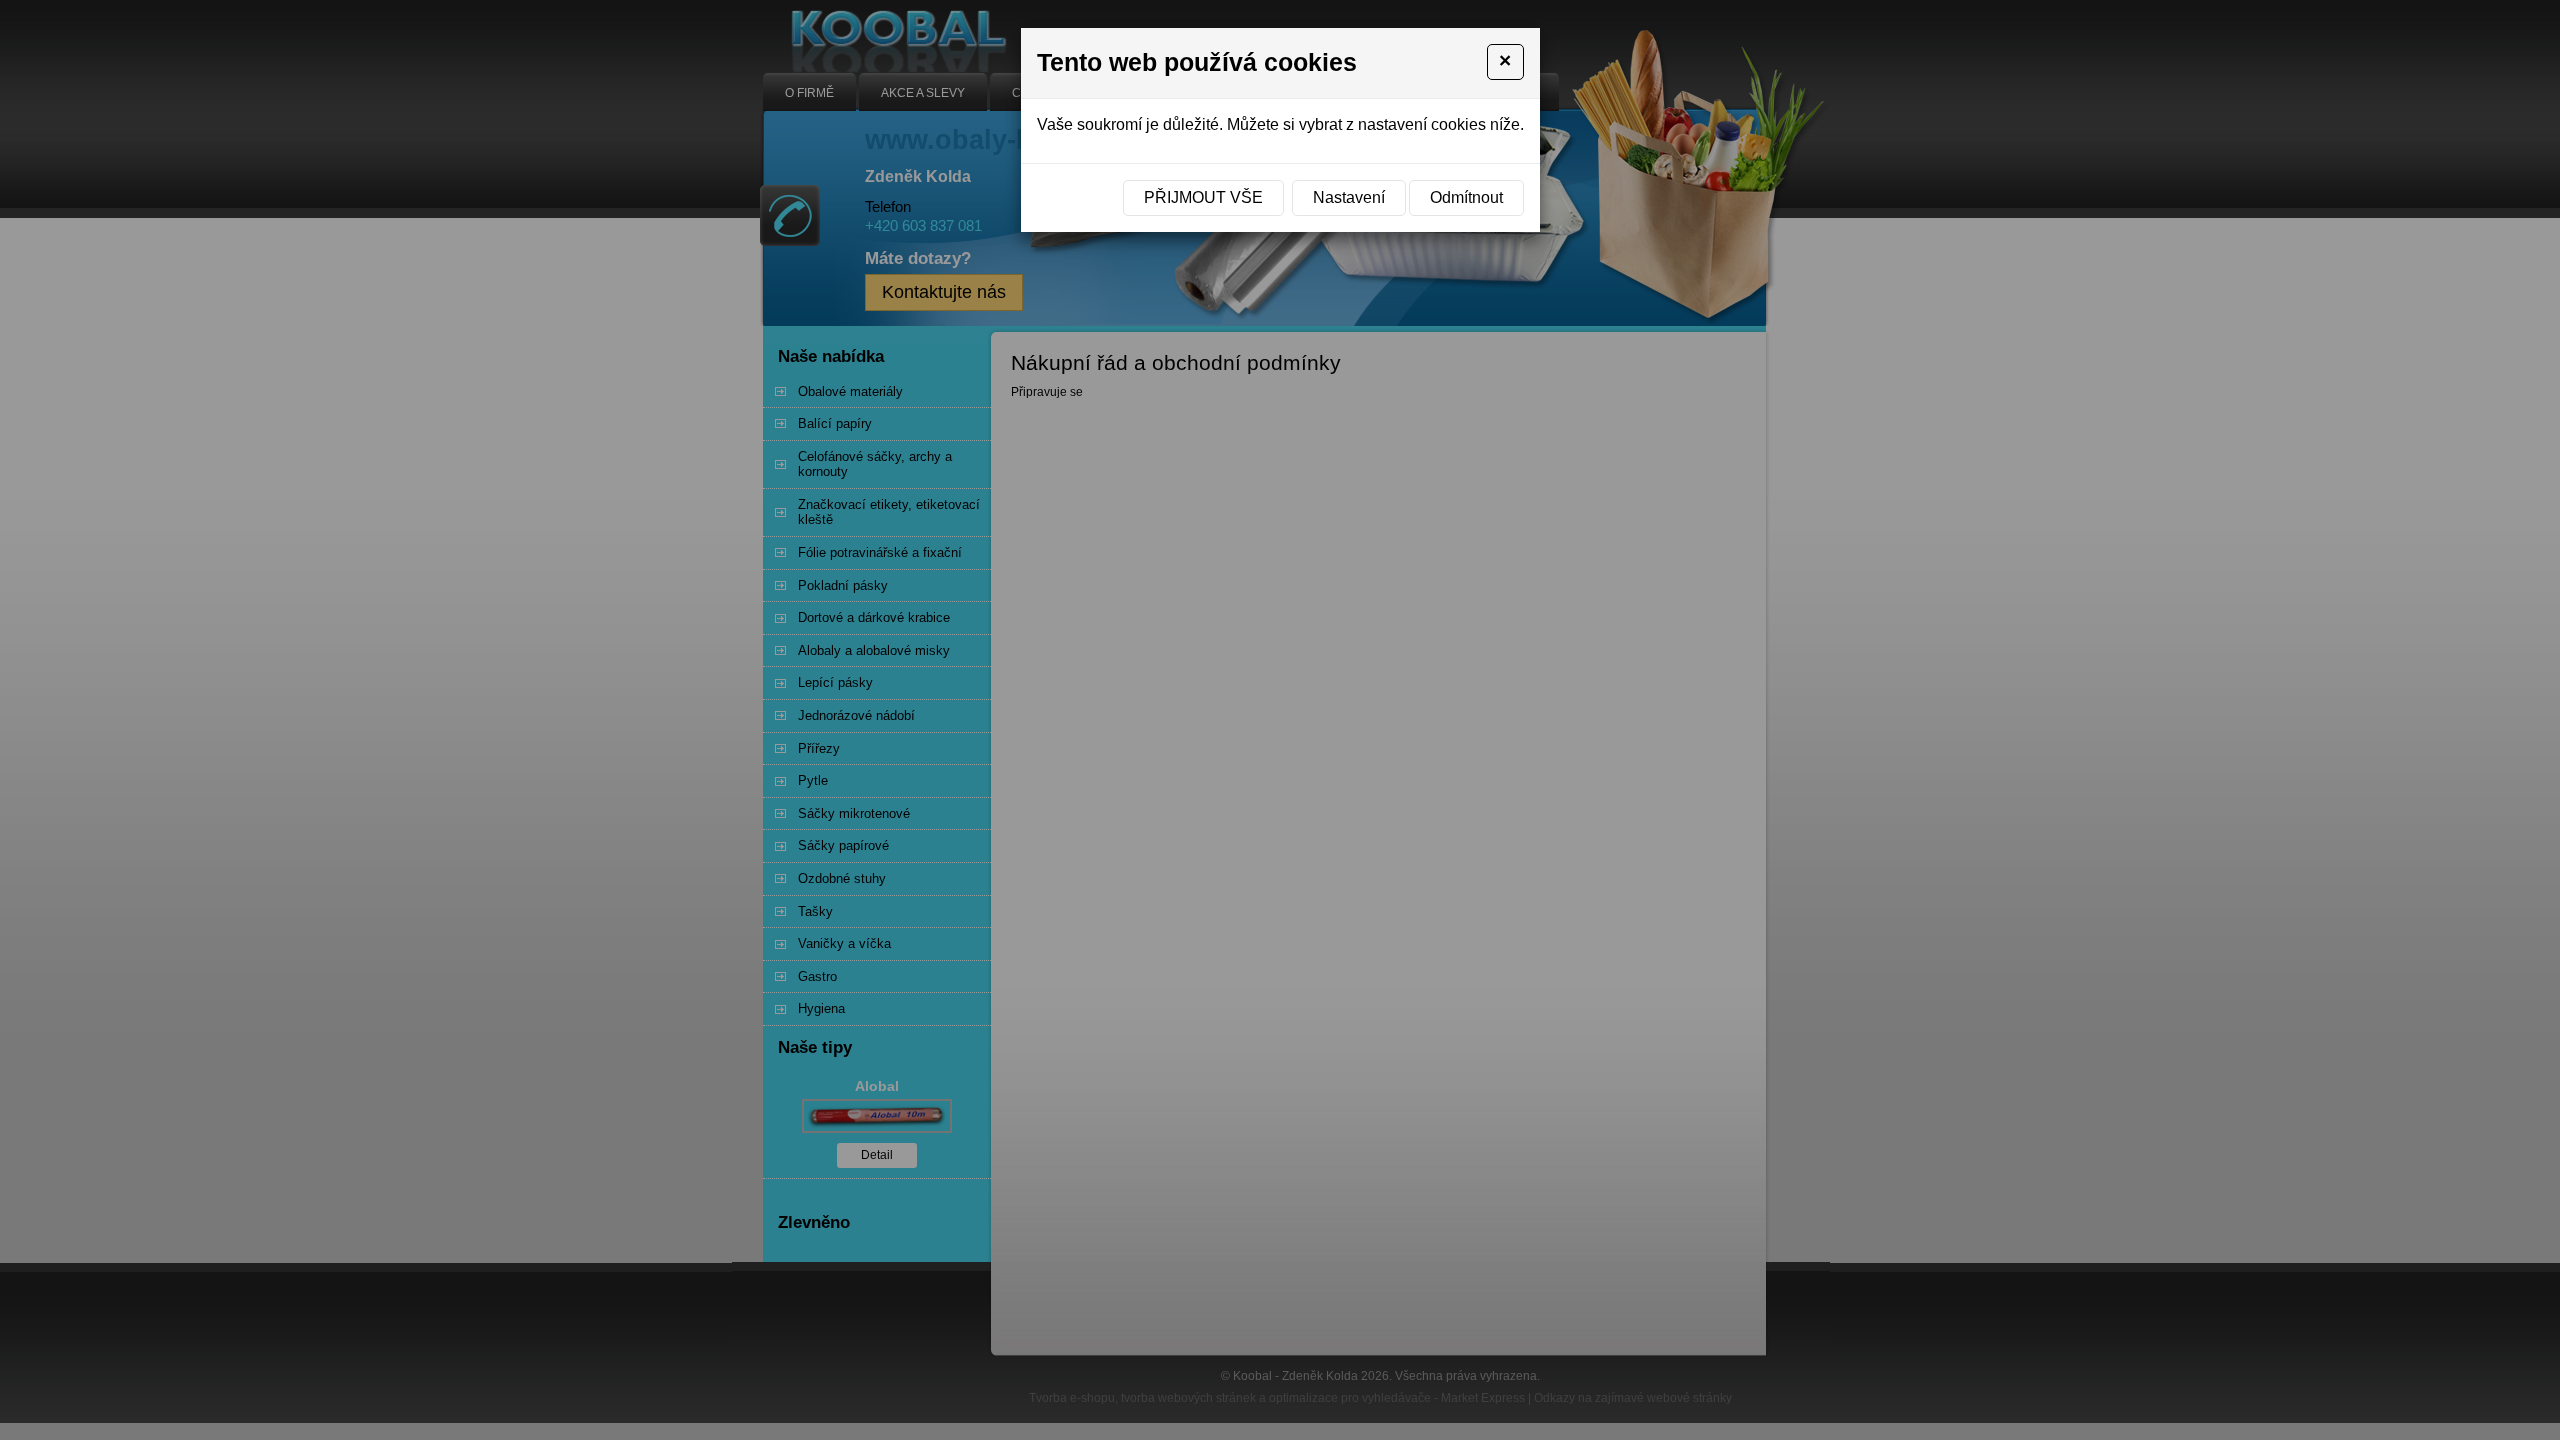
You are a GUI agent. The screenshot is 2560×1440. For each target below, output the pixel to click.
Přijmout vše (1203, 197)
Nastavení (1349, 197)
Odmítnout (1466, 197)
